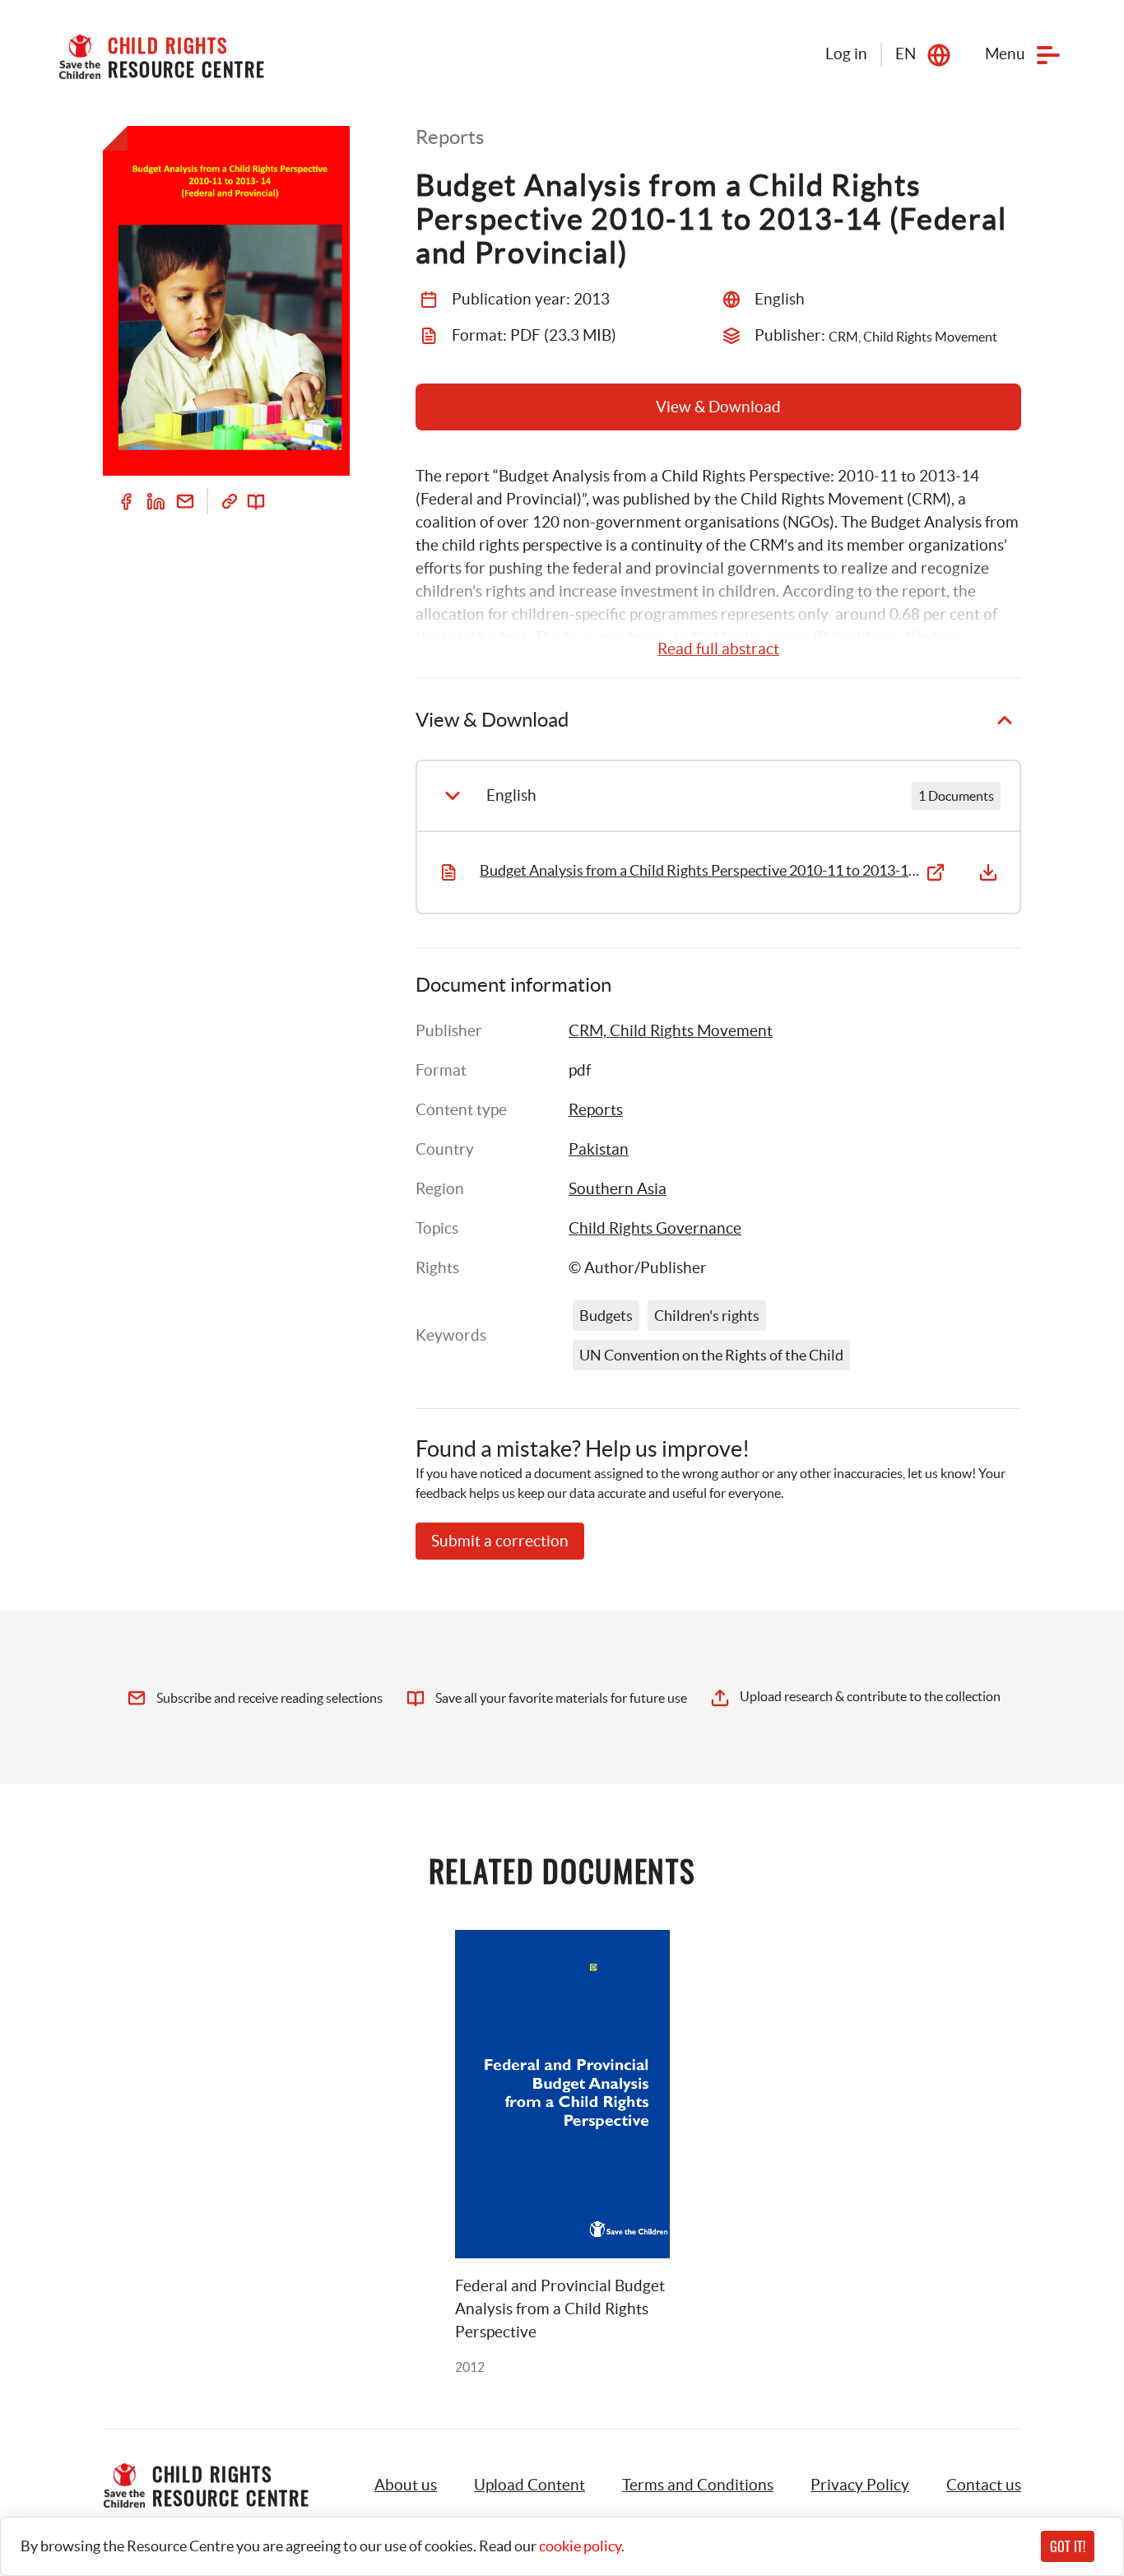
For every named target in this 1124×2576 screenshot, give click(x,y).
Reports (596, 1110)
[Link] (230, 501)
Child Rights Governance (655, 1228)
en (906, 54)
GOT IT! (1068, 2546)
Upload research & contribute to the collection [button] (870, 1696)
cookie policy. (582, 2546)
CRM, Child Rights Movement (671, 1031)
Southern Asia (618, 1189)
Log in (846, 54)
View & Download (718, 407)
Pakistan (599, 1149)
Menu (1005, 54)
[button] (529, 2485)
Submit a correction (500, 1541)
